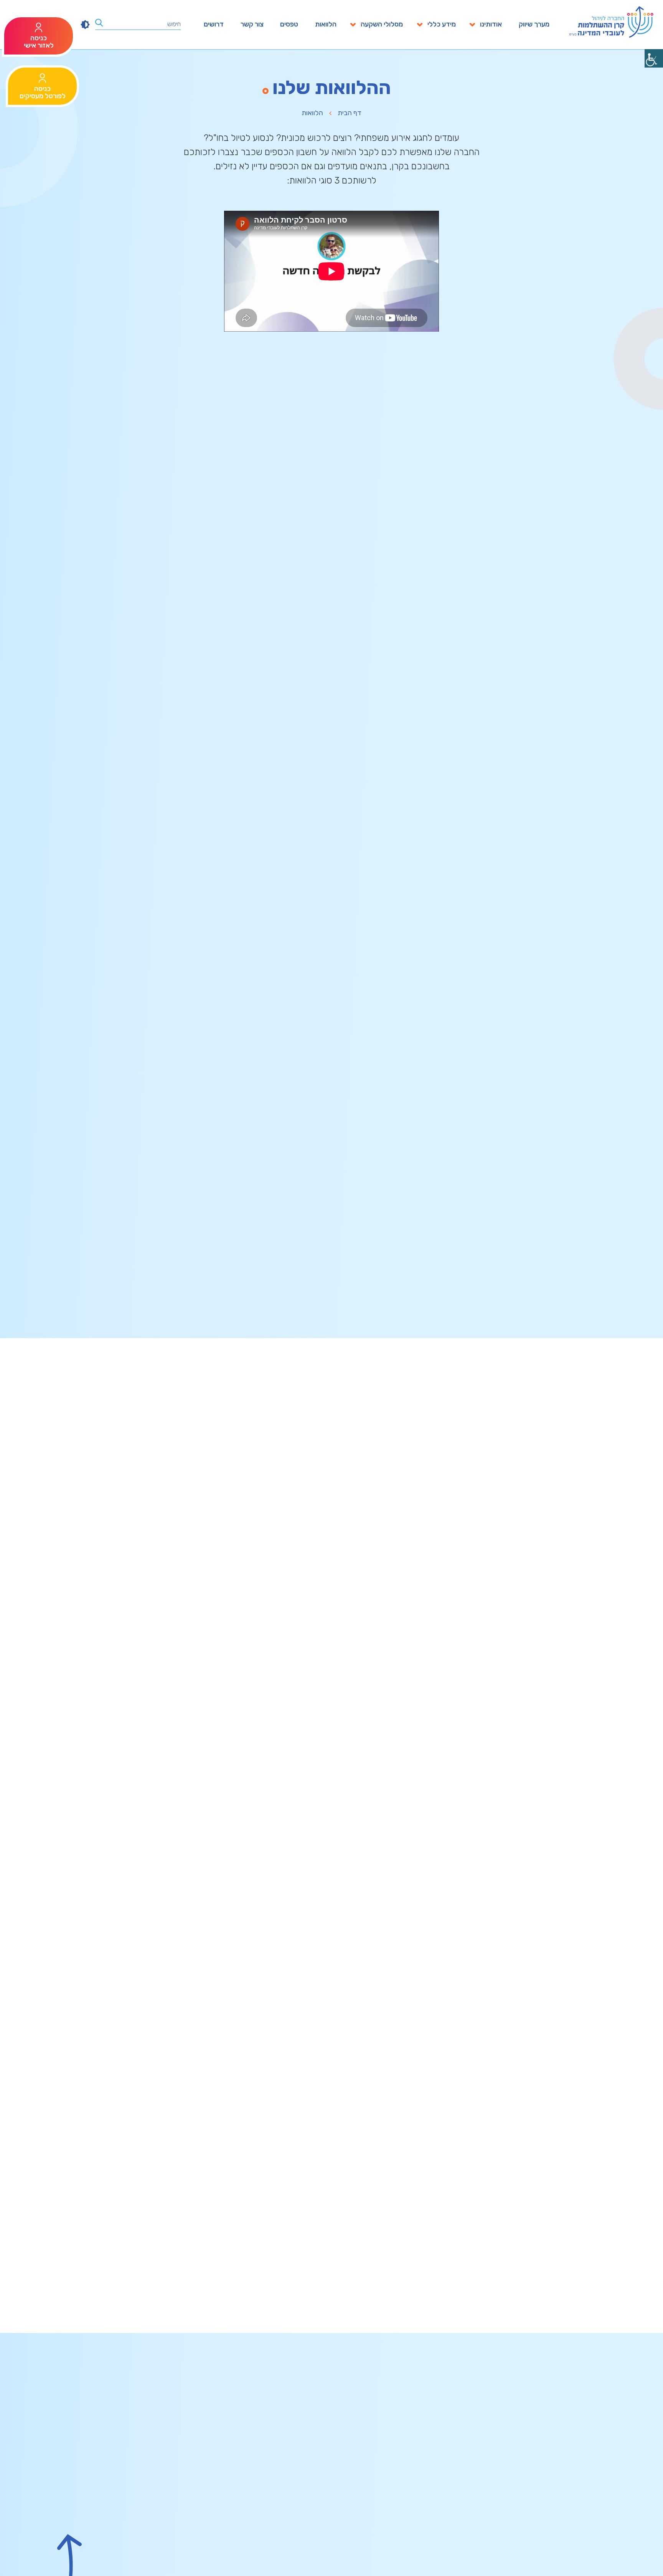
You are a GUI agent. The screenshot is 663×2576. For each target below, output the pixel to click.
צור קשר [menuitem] (252, 25)
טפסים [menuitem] (289, 25)
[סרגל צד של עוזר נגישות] (654, 58)
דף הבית (350, 113)
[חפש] (99, 23)
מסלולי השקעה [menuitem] (382, 25)
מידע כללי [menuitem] (442, 25)
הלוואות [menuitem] (326, 25)
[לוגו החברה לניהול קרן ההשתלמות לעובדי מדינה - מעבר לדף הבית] (611, 22)
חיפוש (174, 24)
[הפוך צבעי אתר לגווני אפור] (85, 25)
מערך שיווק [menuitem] (534, 25)
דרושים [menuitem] (214, 25)
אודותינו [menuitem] (491, 25)
